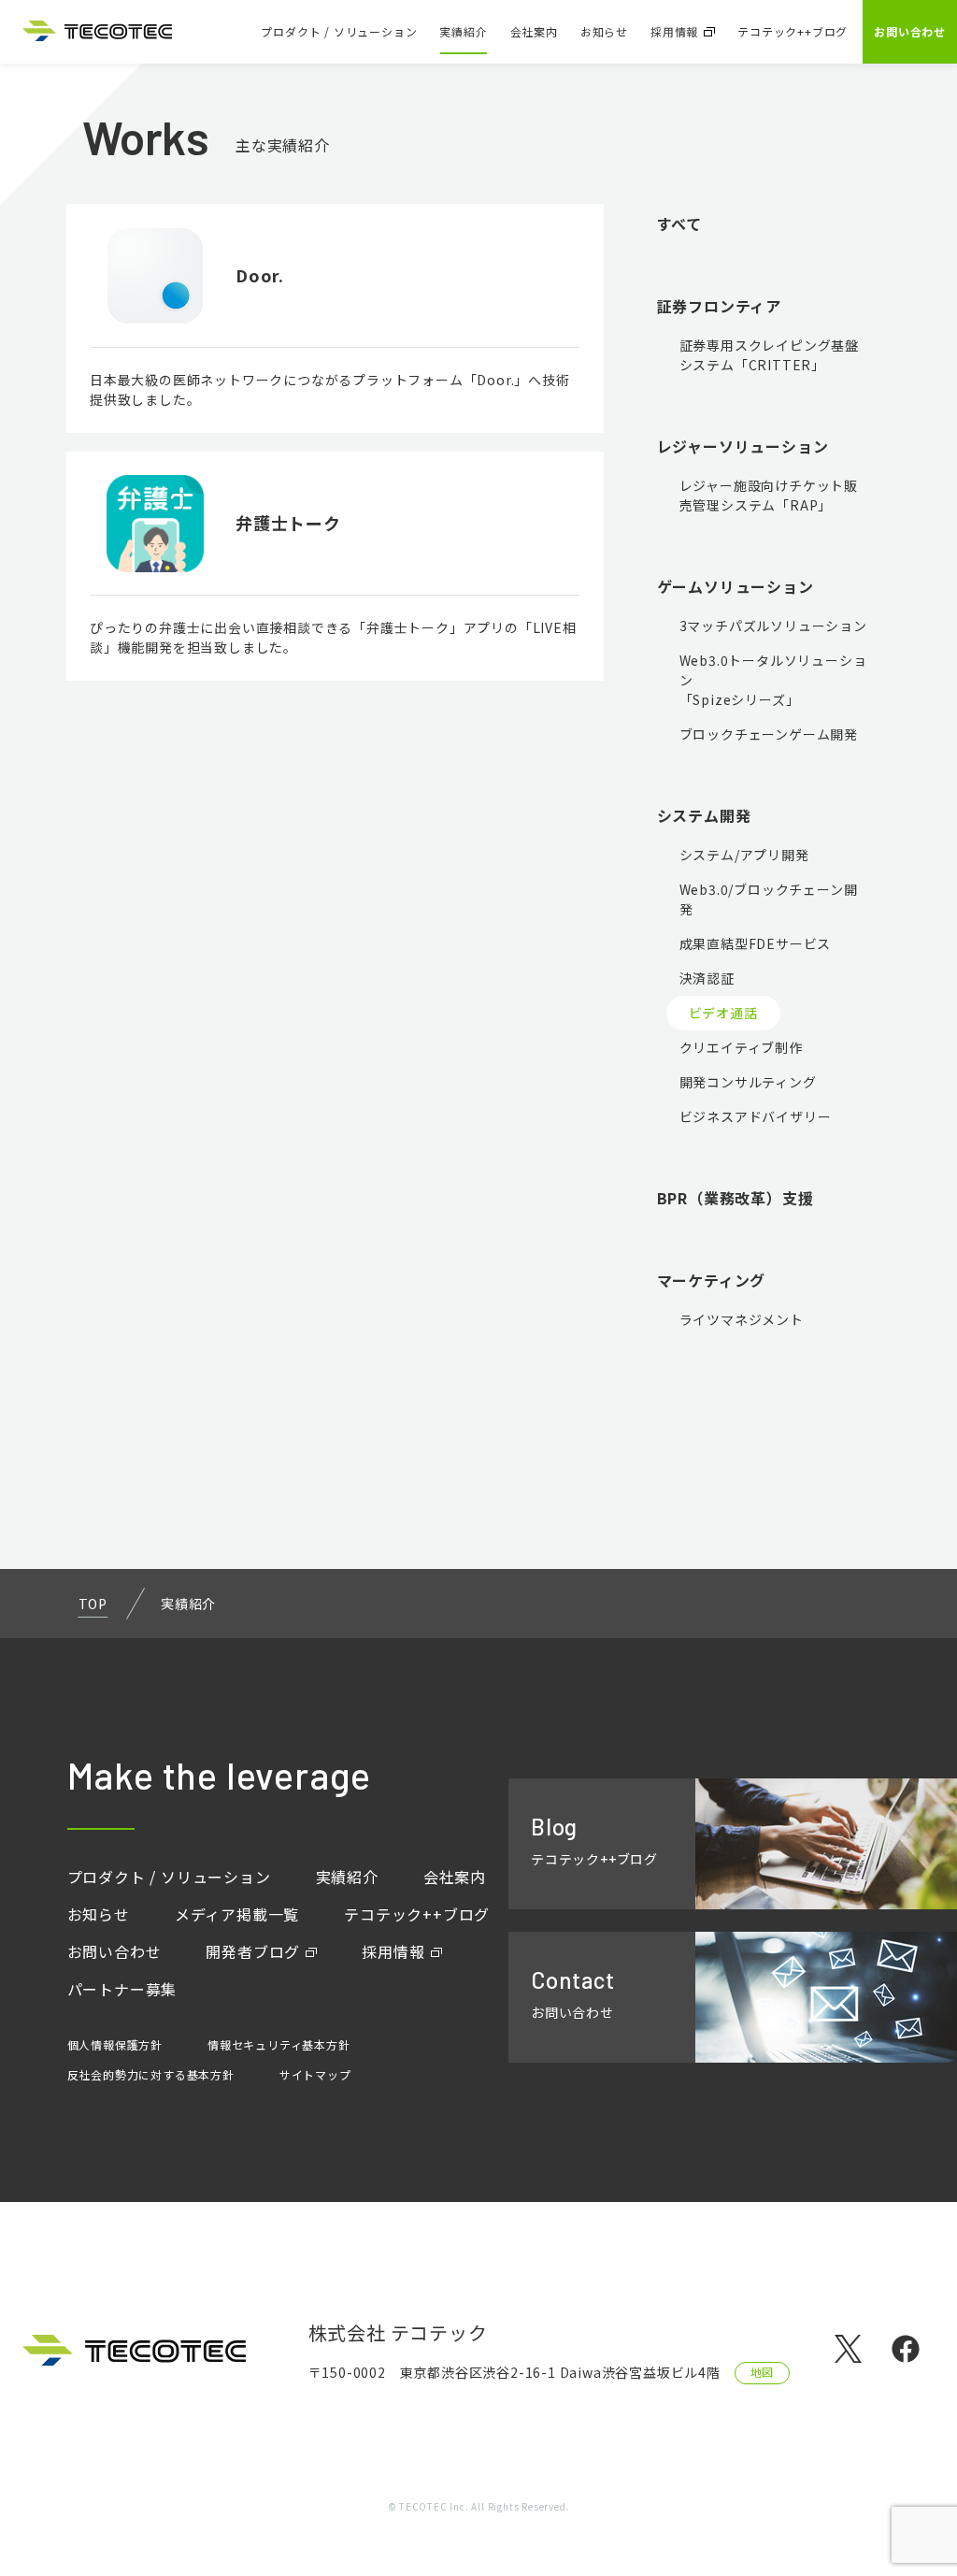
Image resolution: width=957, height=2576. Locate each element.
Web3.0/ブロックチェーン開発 (769, 899)
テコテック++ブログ (793, 31)
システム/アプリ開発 (744, 855)
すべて (679, 223)
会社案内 (534, 31)
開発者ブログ (253, 1951)
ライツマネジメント (742, 1319)
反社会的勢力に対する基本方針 (151, 2074)
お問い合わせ (910, 31)
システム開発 (704, 815)
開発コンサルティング (748, 1082)
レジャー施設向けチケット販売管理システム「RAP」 (769, 495)
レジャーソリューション (743, 446)
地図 (763, 2372)
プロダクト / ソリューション (339, 31)
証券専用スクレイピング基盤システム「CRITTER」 (769, 355)
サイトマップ (315, 2074)
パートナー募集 (122, 1989)
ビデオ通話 (723, 1013)
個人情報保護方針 (115, 2044)
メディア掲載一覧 (237, 1914)
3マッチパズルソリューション (773, 626)
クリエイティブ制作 (741, 1047)
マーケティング (712, 1280)
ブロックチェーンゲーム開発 (769, 734)
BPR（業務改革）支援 (736, 1198)
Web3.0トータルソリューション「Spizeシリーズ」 (773, 680)
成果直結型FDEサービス (756, 943)
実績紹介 (463, 31)
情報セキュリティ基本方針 (279, 2044)
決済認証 (707, 978)
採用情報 (674, 31)
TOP (93, 1604)
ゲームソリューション (736, 586)
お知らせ (604, 31)
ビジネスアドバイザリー (756, 1116)
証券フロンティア (719, 306)
